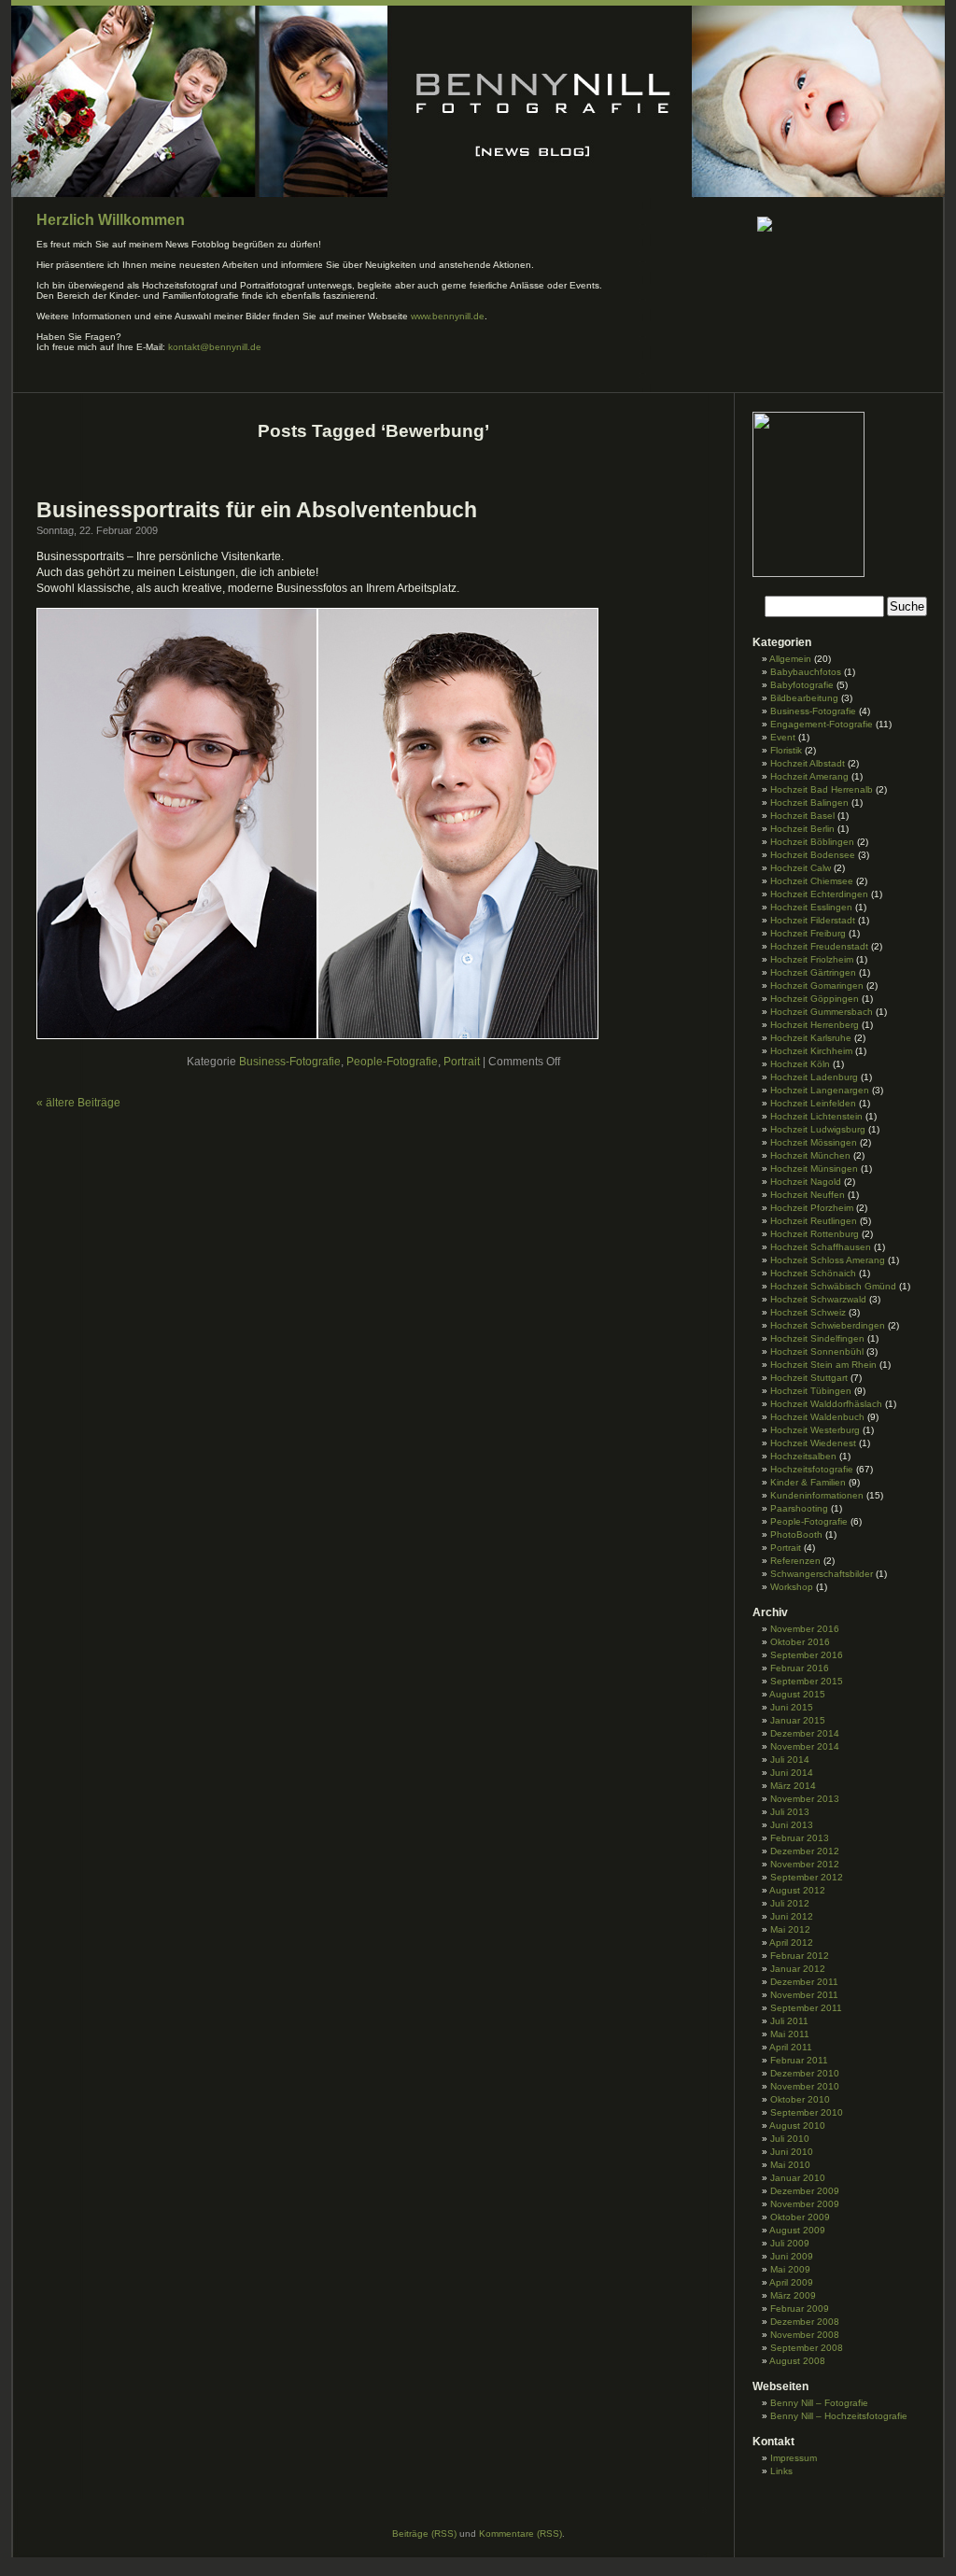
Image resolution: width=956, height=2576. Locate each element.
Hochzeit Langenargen (820, 1090)
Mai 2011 (790, 2034)
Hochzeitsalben (803, 1456)
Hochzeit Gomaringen (817, 985)
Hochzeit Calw (801, 868)
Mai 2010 (790, 2165)
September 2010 (807, 2112)
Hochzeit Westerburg (815, 1430)
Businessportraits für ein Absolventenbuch (257, 510)
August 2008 (797, 2361)
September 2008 (807, 2348)
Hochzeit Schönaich (813, 1273)
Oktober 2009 (800, 2217)
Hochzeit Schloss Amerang (828, 1260)
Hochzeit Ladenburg (814, 1077)
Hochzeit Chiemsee (812, 881)
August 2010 (797, 2126)
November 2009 (805, 2204)
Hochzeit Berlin (802, 829)
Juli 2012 (790, 1903)
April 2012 (791, 1943)
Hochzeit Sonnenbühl (817, 1351)
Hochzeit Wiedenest (813, 1443)
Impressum (794, 2458)
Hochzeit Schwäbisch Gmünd (833, 1286)
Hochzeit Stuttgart (809, 1378)
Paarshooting (799, 1508)
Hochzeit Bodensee (813, 855)
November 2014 (805, 1746)
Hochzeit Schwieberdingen (828, 1325)
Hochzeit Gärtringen (813, 972)
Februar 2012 (800, 1956)
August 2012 (797, 1890)
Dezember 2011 (804, 1982)
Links (781, 2471)
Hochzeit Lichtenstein (816, 1116)
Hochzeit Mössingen (814, 1142)
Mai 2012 (790, 1929)
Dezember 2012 (805, 1851)
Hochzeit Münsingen (814, 1168)
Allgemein (790, 659)
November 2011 (804, 1995)
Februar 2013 (800, 1838)
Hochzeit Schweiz (808, 1312)
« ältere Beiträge (78, 1103)
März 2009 (793, 2295)
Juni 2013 (792, 1825)
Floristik (786, 750)
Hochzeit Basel (802, 816)
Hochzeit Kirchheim (811, 1051)
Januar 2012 (798, 1969)
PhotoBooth (796, 1534)
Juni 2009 (792, 2256)
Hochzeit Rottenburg (815, 1234)
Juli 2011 (789, 2021)
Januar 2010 (798, 2178)
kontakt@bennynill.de (215, 347)
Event (783, 737)
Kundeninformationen (817, 1495)
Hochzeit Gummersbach (822, 1012)
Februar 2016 (800, 1668)
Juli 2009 (790, 2243)
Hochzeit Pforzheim (812, 1208)
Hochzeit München (810, 1155)
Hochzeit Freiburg (808, 933)
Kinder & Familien (808, 1482)
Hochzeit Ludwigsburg (818, 1129)
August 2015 (797, 1694)
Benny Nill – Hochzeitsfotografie (839, 2416)
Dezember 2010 (805, 2073)
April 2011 (791, 2047)
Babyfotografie (802, 685)
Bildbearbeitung (804, 698)
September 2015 (807, 1681)
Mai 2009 (790, 2269)
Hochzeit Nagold (806, 1182)
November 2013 (805, 1799)
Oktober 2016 (800, 1642)
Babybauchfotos (806, 672)
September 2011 (806, 2008)
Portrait (462, 1062)
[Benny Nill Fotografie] (808, 574)
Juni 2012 (792, 1916)
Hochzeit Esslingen (811, 907)
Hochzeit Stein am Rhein (823, 1365)
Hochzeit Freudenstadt (819, 946)
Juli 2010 (790, 2139)
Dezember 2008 (805, 2322)
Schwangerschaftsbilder (822, 1574)
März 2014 (793, 1786)
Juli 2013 (790, 1812)
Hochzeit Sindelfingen (817, 1338)
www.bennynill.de (448, 316)
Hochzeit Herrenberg (815, 1025)
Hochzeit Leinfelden (813, 1103)
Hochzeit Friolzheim (812, 959)
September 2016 (807, 1655)
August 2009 (797, 2230)
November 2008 (805, 2335)
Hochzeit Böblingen (812, 842)
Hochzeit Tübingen (811, 1391)
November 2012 (805, 1864)
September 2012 (807, 1877)
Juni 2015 (792, 1707)
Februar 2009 (800, 2309)
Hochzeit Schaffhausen (821, 1247)
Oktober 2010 (800, 2099)
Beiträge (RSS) (424, 2534)
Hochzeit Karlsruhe (811, 1038)
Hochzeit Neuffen (808, 1195)
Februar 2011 (799, 2060)
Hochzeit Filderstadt (813, 920)
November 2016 (805, 1629)
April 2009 (791, 2282)
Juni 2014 (792, 1773)
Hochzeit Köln (800, 1064)
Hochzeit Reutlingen (814, 1221)
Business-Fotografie (290, 1062)
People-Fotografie (392, 1062)
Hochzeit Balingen (809, 802)
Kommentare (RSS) (520, 2534)
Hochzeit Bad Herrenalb (822, 789)
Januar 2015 (798, 1720)
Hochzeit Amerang (809, 776)
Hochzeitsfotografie (812, 1469)
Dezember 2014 (805, 1733)
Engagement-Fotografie (822, 724)
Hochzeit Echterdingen (819, 894)
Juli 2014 (790, 1760)
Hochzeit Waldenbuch (817, 1417)
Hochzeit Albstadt (808, 763)
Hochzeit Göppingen (815, 999)
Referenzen (795, 1561)
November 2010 (805, 2086)
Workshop (792, 1587)
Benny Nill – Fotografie (819, 2403)
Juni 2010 (792, 2152)
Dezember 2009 (805, 2191)
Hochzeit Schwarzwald (818, 1299)
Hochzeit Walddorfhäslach (826, 1404)
